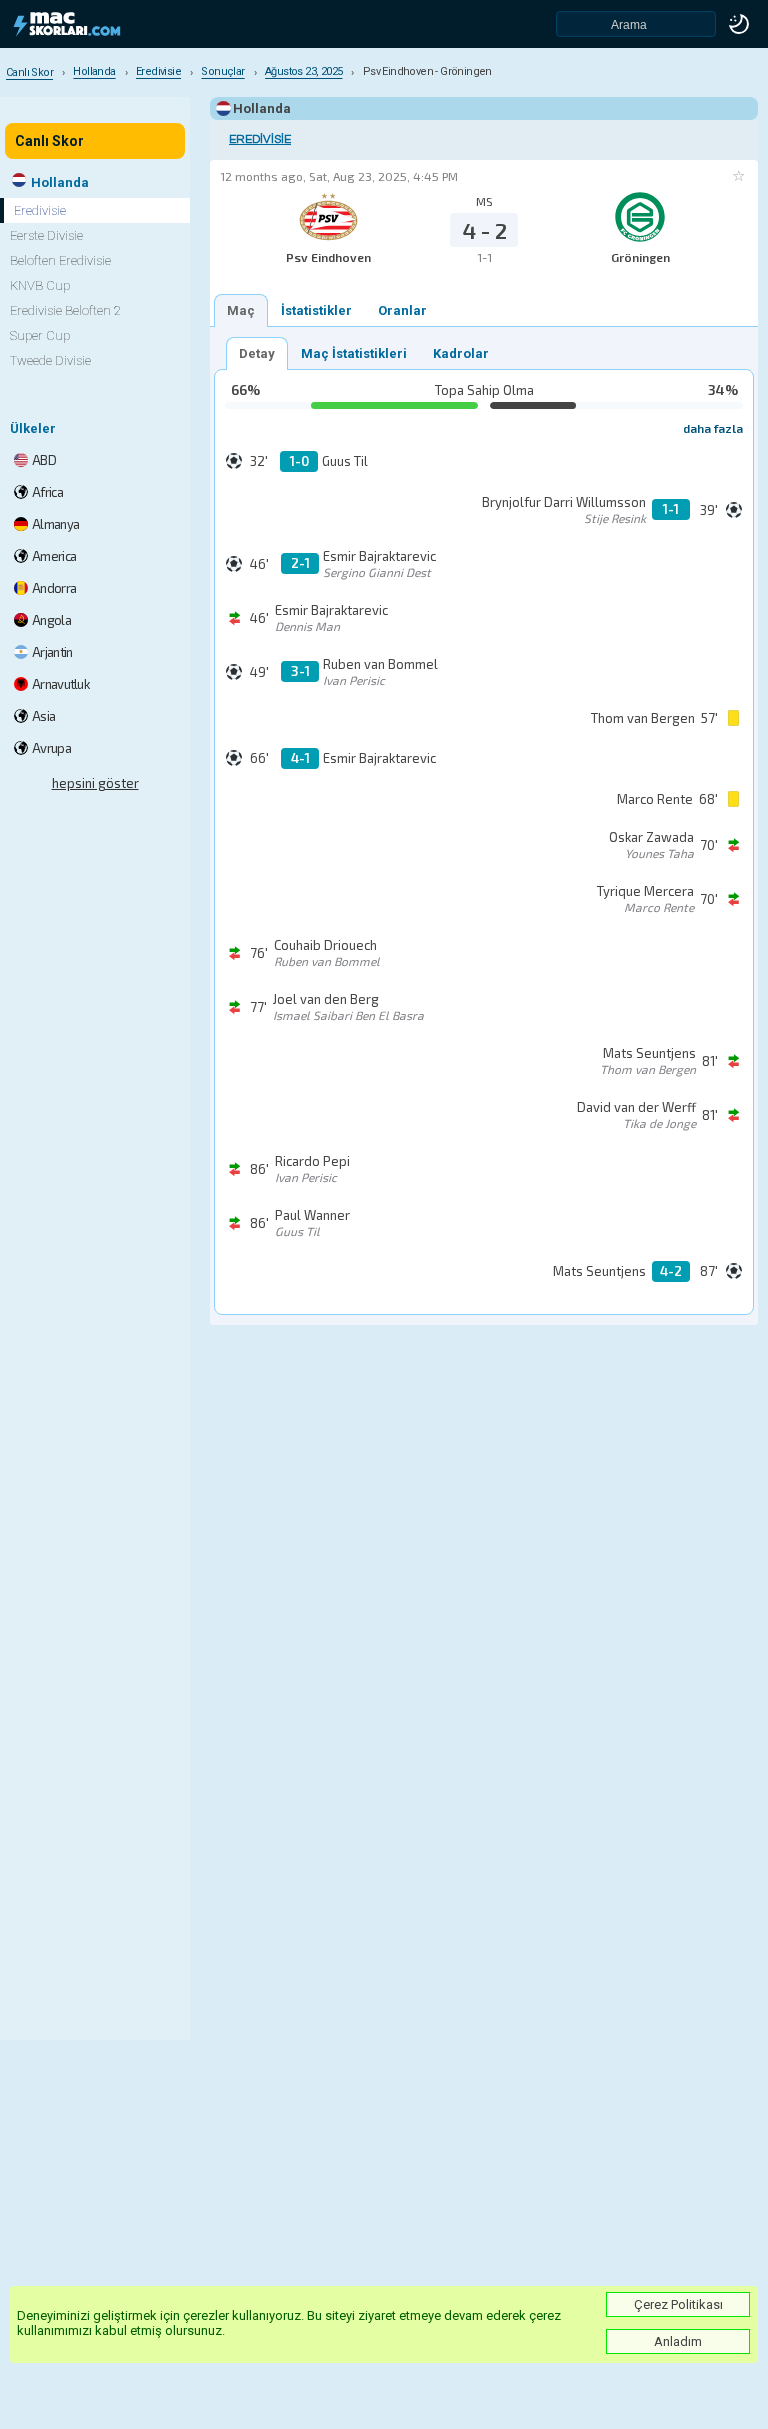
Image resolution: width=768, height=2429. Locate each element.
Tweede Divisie (50, 360)
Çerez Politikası (678, 2304)
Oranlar (402, 310)
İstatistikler (316, 310)
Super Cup (40, 335)
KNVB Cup (40, 285)
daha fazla (713, 428)
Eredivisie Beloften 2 (65, 310)
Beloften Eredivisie (60, 260)
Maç (241, 310)
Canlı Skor (49, 141)
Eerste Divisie (46, 235)
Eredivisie (260, 139)
